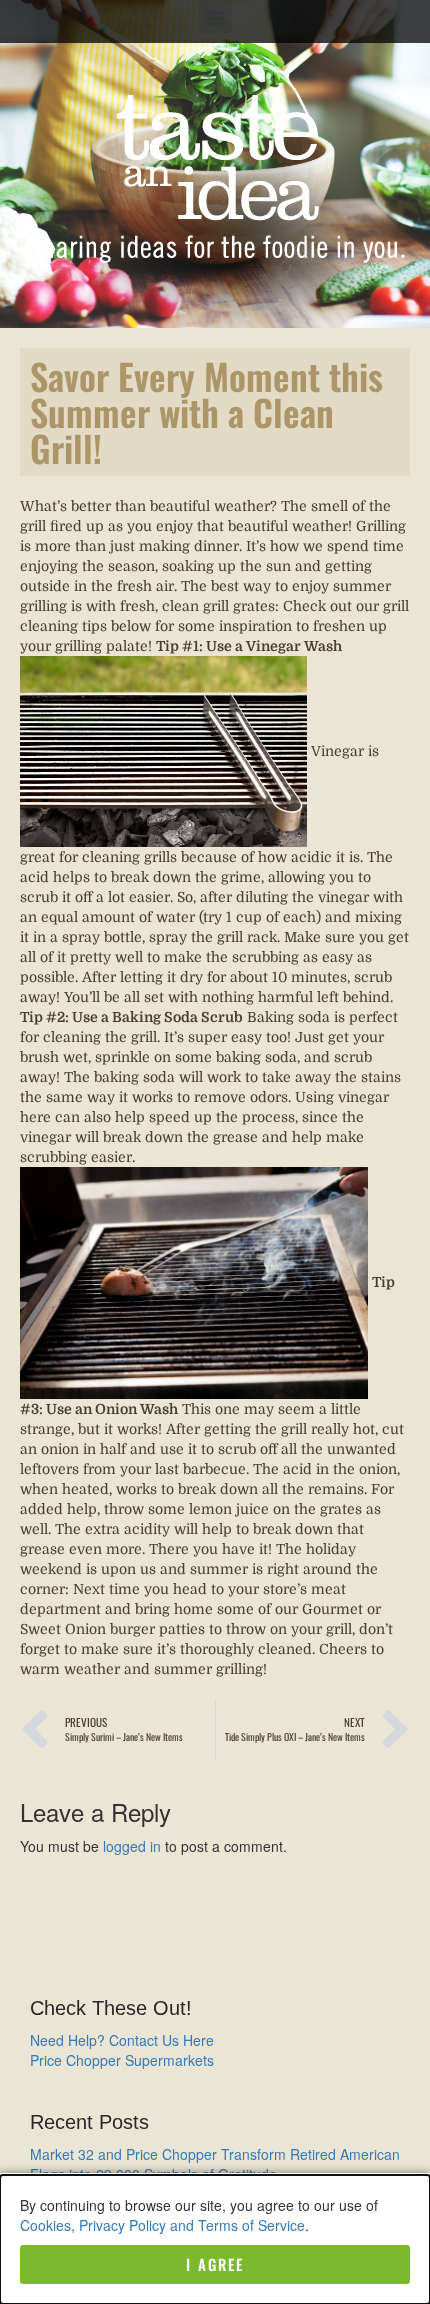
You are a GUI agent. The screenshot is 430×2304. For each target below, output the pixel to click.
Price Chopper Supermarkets (122, 2060)
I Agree (215, 2264)
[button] (215, 16)
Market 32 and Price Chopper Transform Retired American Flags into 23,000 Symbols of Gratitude (215, 2164)
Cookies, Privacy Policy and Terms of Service (162, 2225)
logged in (132, 1846)
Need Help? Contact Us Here (122, 2040)
